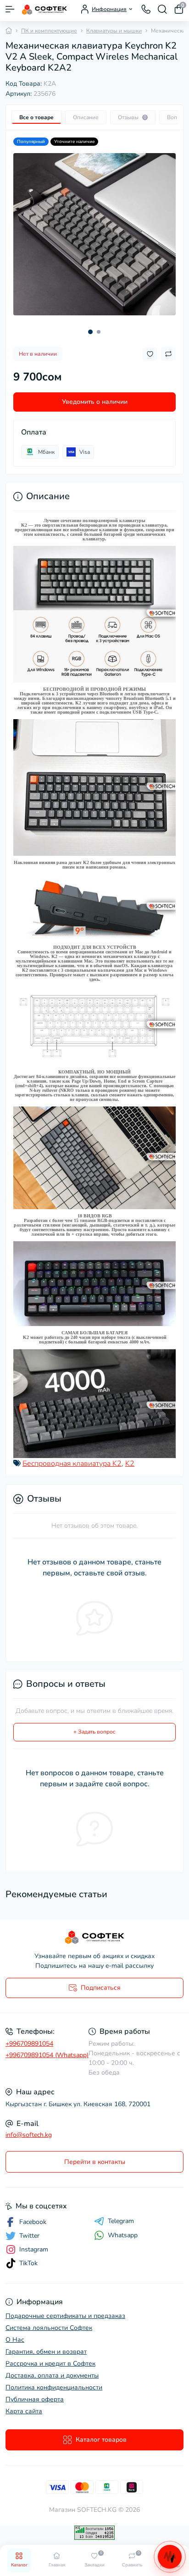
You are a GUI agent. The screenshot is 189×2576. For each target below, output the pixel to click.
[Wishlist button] (150, 354)
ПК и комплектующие (49, 31)
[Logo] (44, 9)
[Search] (162, 9)
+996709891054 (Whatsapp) (47, 2055)
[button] (90, 332)
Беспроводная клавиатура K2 (72, 1464)
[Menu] (10, 9)
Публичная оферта (35, 2399)
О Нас (15, 2340)
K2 (130, 1464)
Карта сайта (24, 2411)
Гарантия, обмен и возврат (46, 2352)
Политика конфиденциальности (54, 2387)
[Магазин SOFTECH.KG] (94, 1937)
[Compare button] (168, 354)
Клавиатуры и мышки (114, 31)
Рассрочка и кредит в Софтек (50, 2364)
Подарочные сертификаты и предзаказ (65, 2316)
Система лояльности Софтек (49, 2328)
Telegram (121, 2221)
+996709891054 (29, 2044)
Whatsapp (123, 2235)
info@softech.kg (29, 2135)
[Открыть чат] (170, 2557)
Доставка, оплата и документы (52, 2375)
